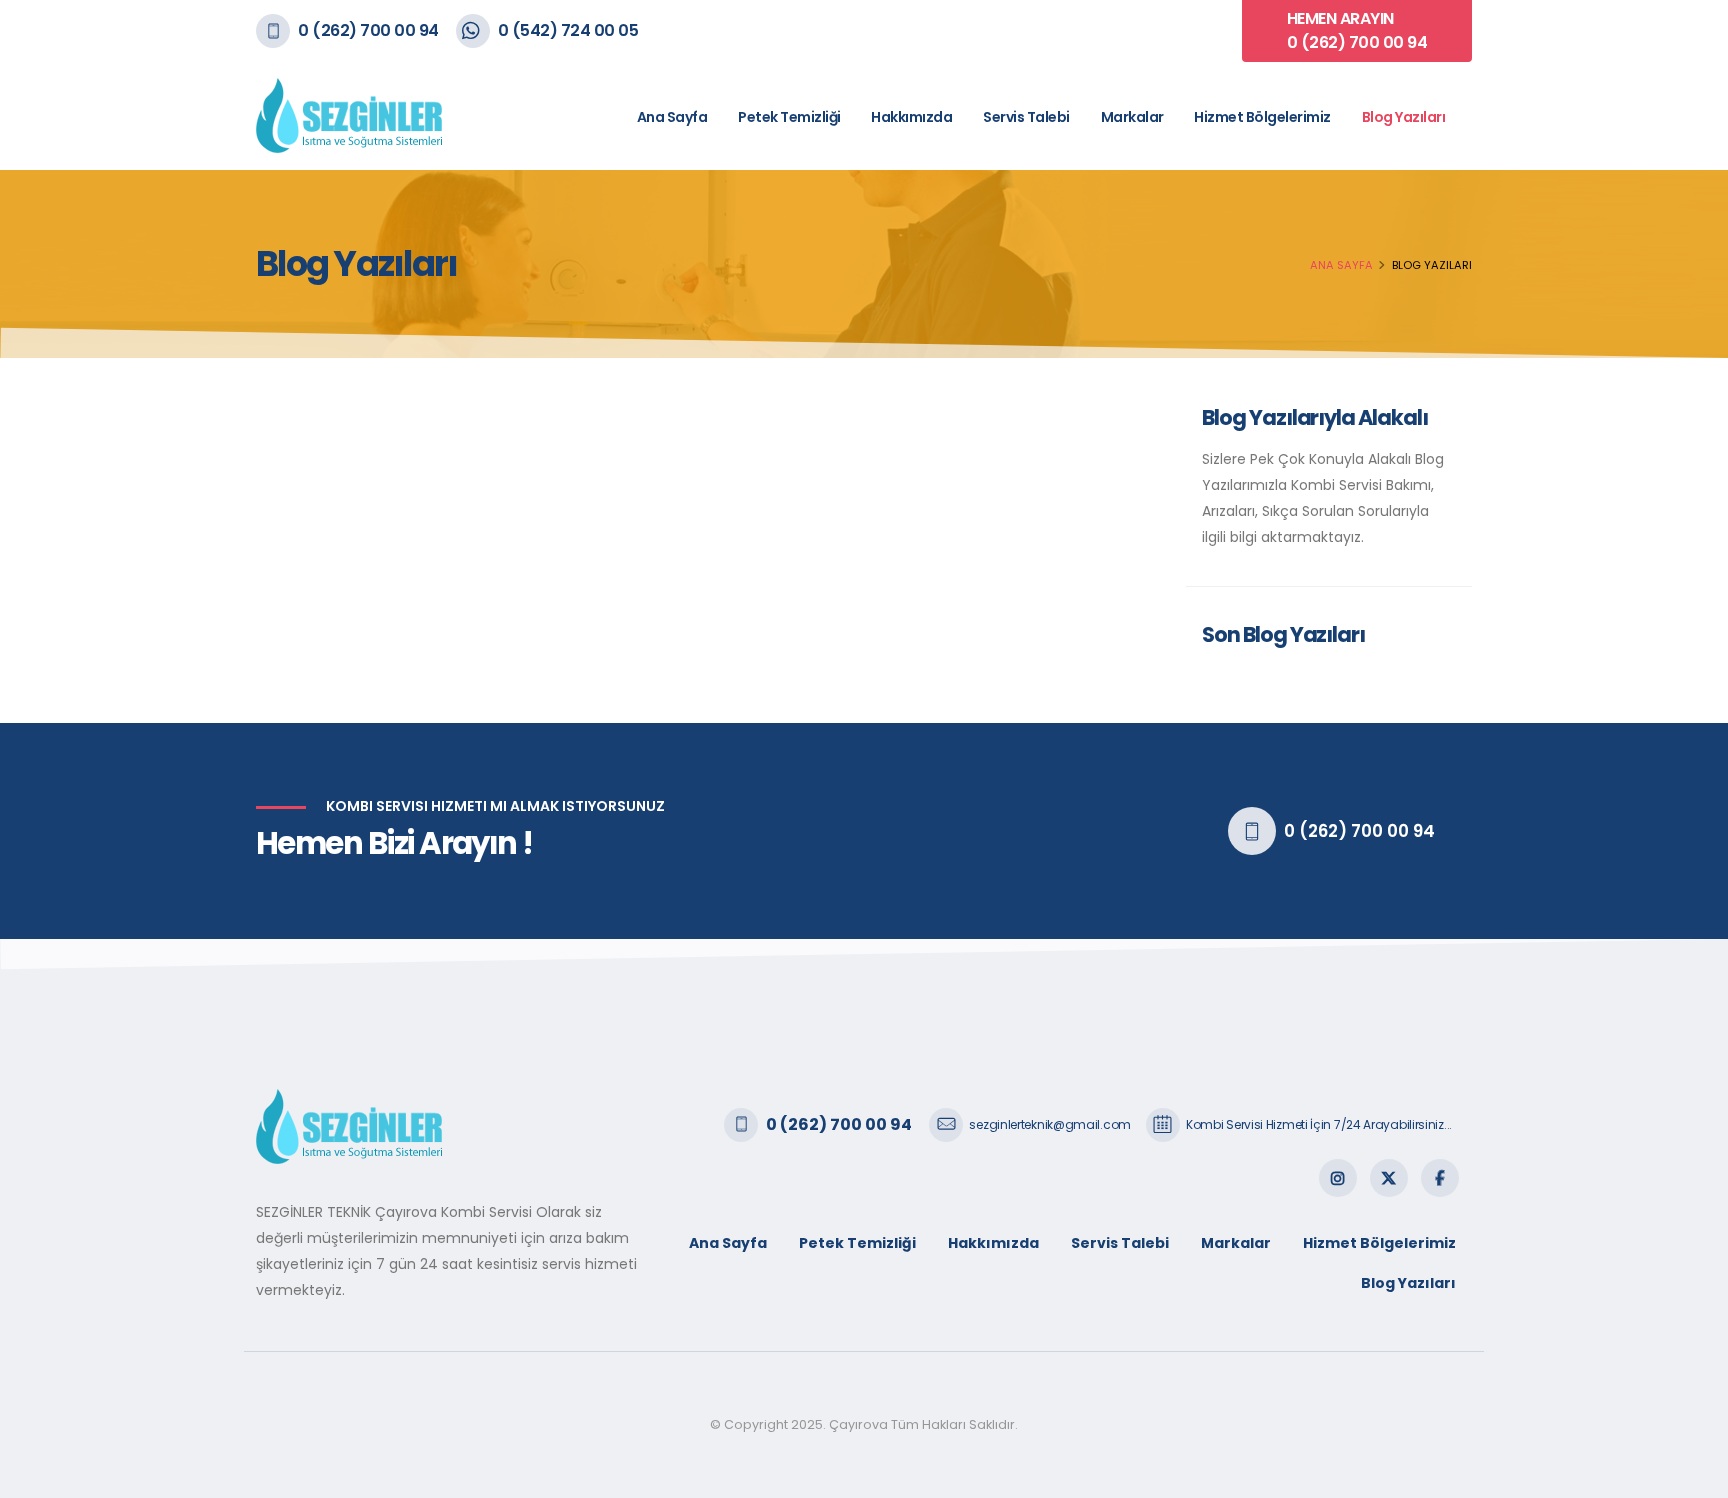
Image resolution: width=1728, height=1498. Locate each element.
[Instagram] (1338, 1178)
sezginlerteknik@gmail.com (1050, 1124)
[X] (1389, 1178)
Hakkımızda (911, 117)
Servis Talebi (1026, 117)
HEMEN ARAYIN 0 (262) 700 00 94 (1357, 30)
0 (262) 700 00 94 (368, 30)
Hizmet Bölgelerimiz (1262, 117)
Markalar (1132, 117)
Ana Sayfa (672, 117)
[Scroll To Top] (1693, 1475)
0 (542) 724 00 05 (568, 30)
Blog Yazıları (1404, 117)
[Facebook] (1440, 1178)
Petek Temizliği (789, 117)
